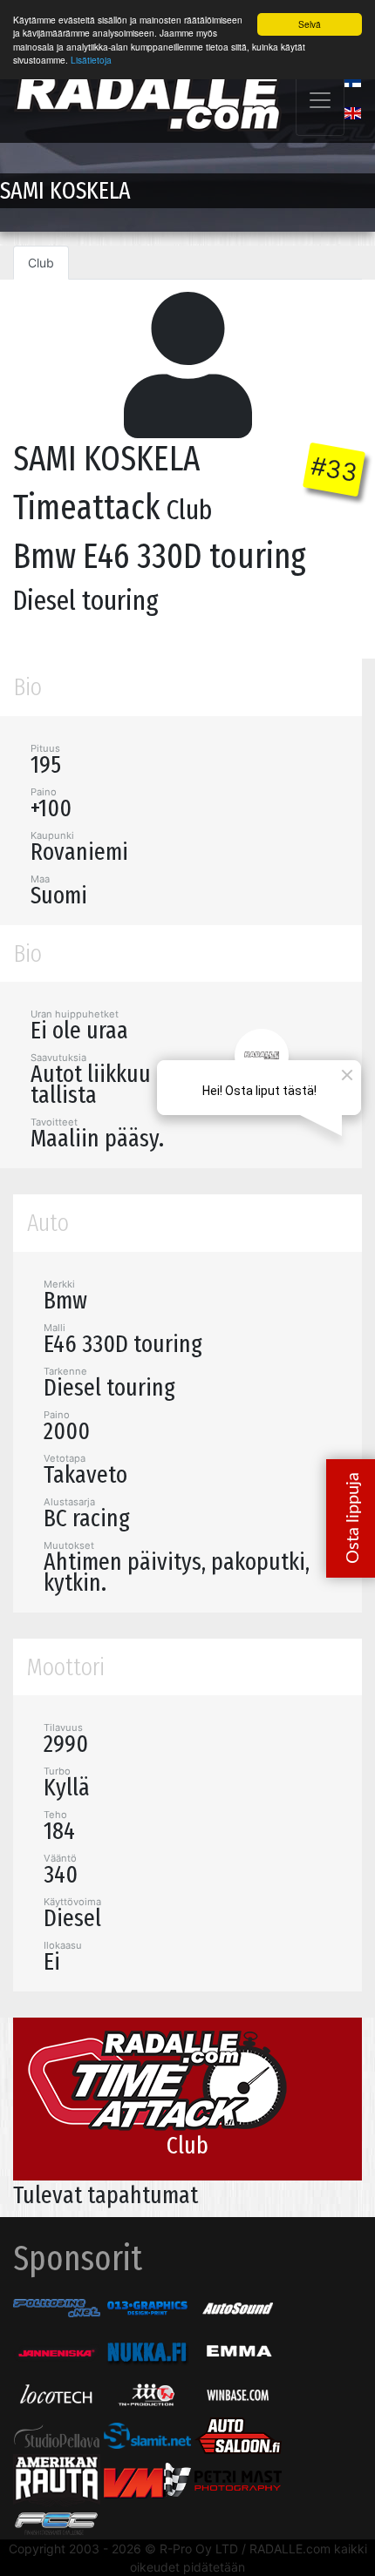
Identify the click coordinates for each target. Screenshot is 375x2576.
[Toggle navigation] (320, 100)
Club (41, 263)
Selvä (310, 24)
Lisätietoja (91, 60)
